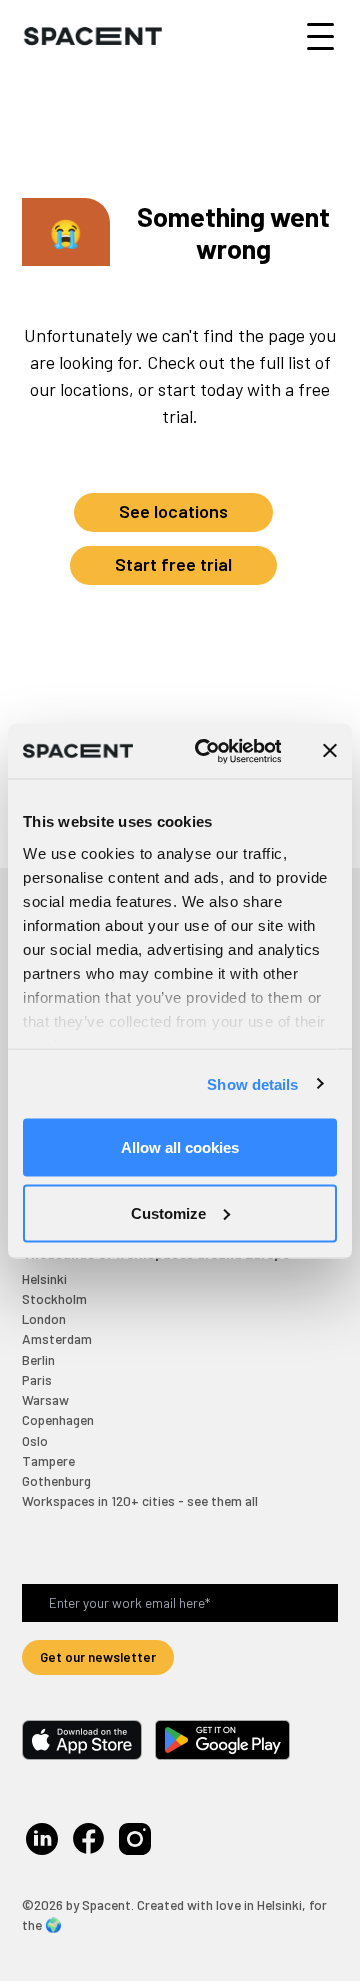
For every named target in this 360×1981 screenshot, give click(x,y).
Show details (252, 1083)
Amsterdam (57, 1338)
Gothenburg (56, 1480)
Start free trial (173, 564)
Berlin (38, 1359)
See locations (173, 511)
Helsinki (44, 1278)
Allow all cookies (180, 1147)
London (44, 1318)
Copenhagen (58, 1419)
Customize (168, 1212)
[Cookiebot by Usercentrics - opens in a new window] (207, 751)
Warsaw (45, 1399)
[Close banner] (330, 751)
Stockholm (54, 1298)
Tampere (48, 1460)
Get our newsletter (98, 1656)
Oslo (35, 1440)
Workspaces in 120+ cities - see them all (140, 1500)
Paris (37, 1379)
